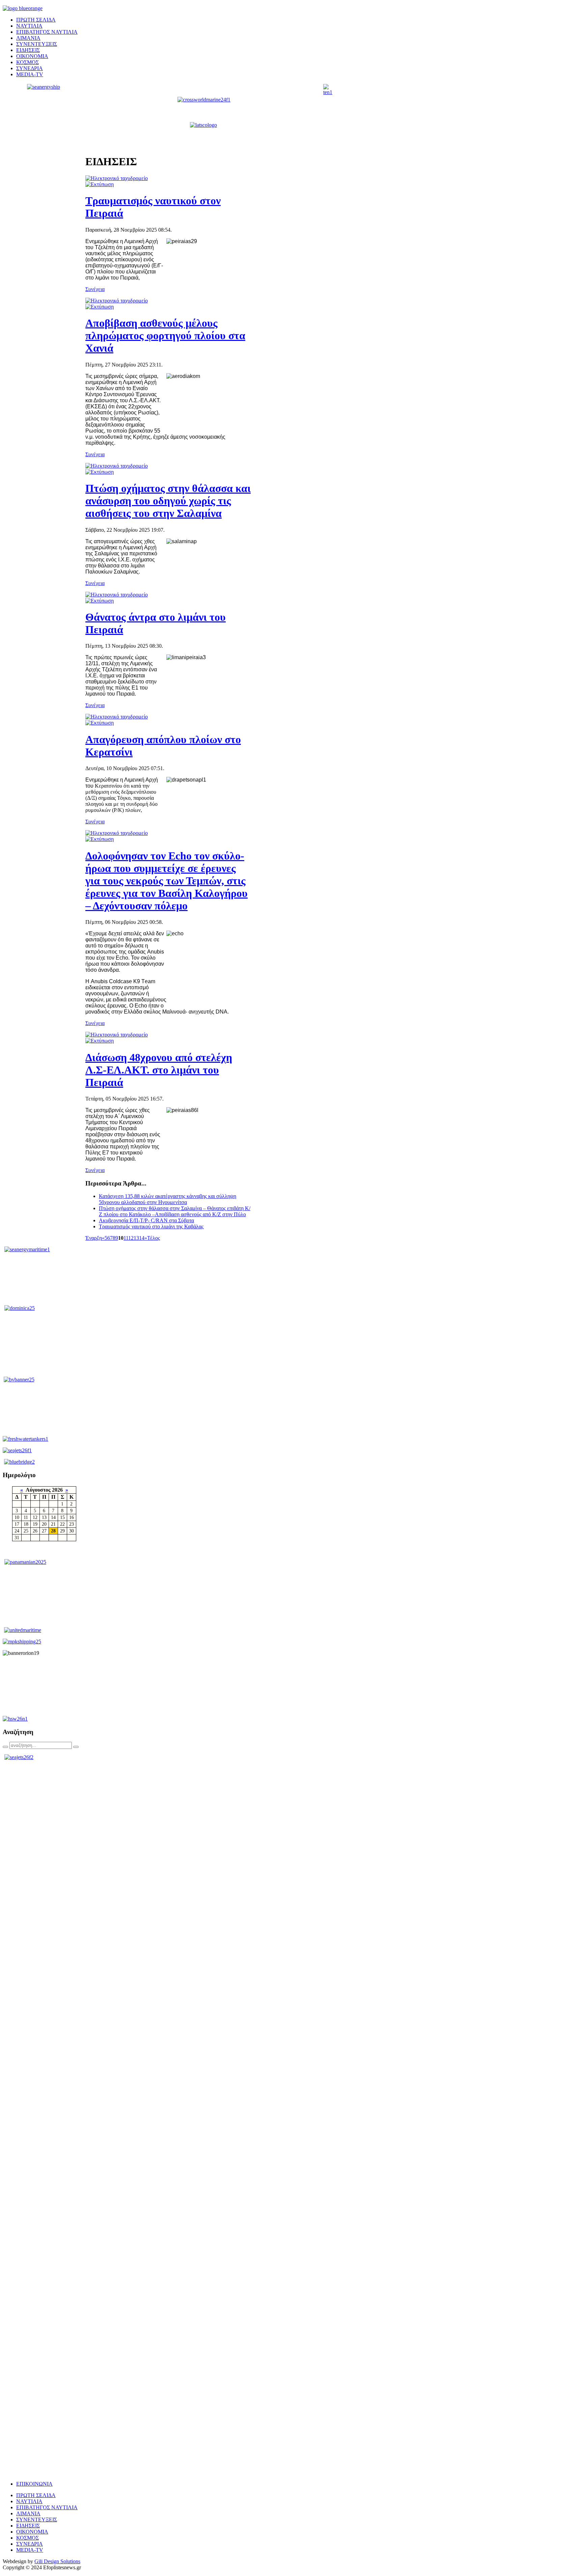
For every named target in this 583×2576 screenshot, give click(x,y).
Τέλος (154, 1238)
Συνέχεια (95, 289)
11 (126, 1238)
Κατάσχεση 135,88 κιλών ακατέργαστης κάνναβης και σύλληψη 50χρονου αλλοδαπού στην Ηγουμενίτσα (168, 1199)
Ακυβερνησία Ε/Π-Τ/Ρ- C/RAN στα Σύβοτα (146, 1220)
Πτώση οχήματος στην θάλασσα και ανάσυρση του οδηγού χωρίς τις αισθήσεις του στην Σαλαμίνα (168, 501)
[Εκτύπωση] (100, 184)
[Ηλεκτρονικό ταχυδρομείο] (117, 178)
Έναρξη (94, 1238)
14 (142, 1238)
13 (136, 1238)
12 (131, 1238)
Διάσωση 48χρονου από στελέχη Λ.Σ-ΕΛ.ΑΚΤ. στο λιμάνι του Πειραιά (159, 1070)
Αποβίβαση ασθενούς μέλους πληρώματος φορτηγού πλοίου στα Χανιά (165, 335)
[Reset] (76, 1747)
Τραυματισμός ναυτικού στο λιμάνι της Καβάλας (151, 1226)
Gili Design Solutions (57, 2561)
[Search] (5, 1747)
